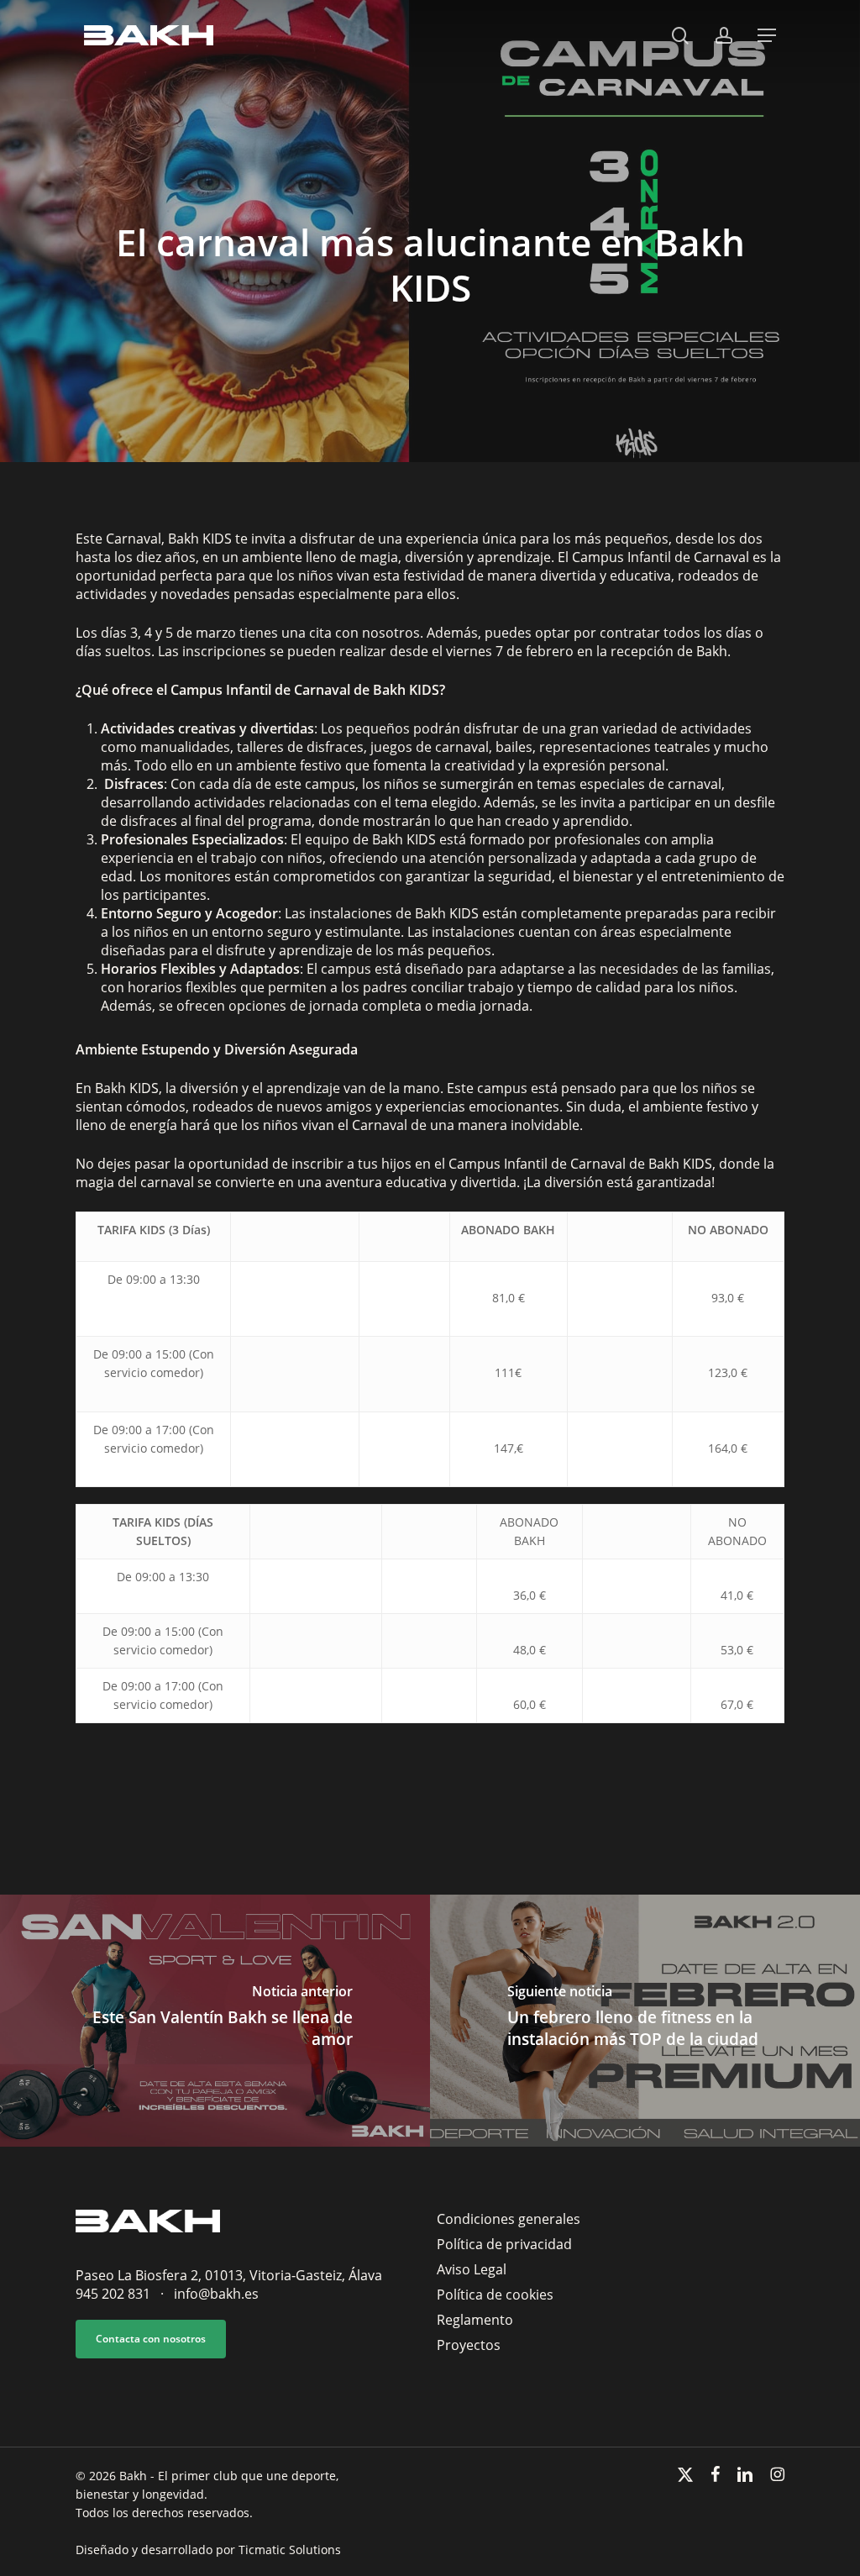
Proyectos (469, 2345)
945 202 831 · (125, 2294)
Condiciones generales (509, 2219)
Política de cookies (495, 2295)
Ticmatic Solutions (290, 2550)
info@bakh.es (216, 2294)
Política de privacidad (504, 2244)
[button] (767, 35)
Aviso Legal (472, 2269)
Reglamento (475, 2320)
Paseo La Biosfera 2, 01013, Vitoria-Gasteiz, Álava (229, 2275)
